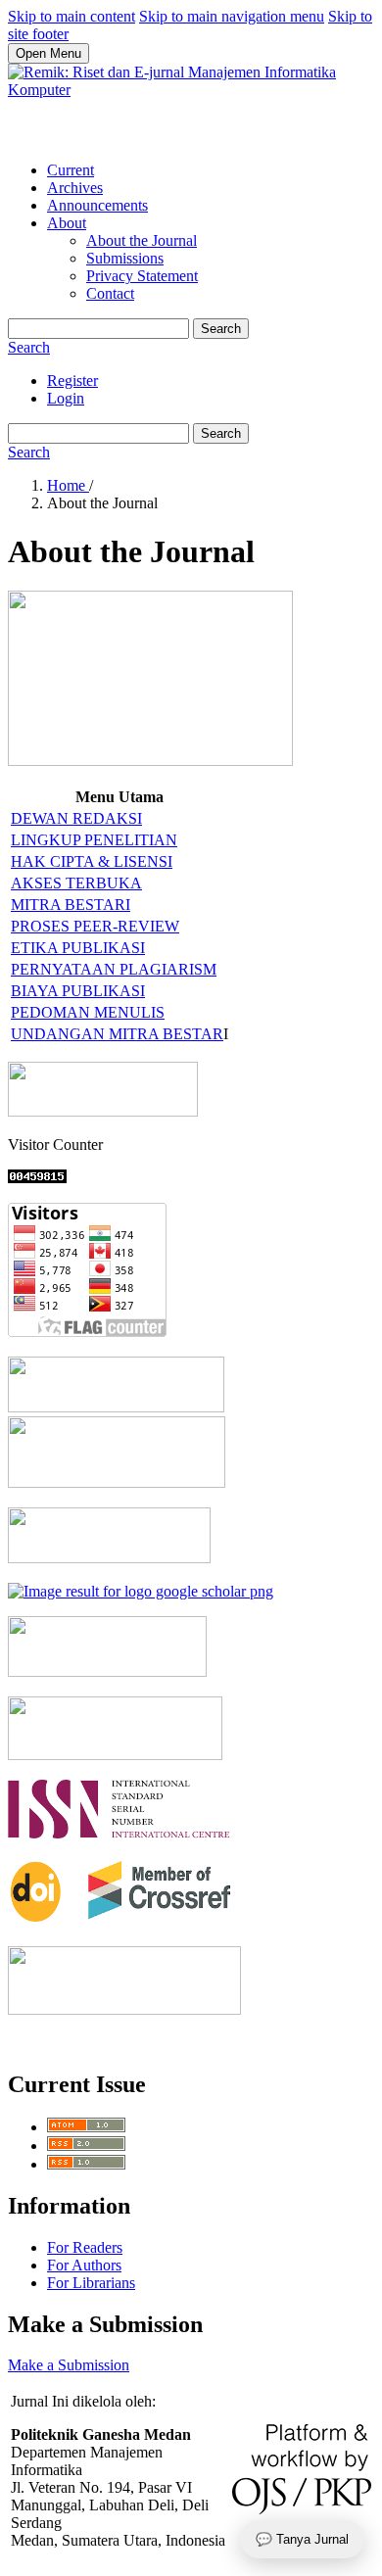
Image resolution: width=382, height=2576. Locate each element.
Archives (75, 188)
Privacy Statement (142, 276)
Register (72, 381)
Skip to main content (72, 16)
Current (71, 170)
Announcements (97, 205)
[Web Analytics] (37, 1178)
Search (221, 329)
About (67, 223)
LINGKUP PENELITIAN (94, 840)
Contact (110, 293)
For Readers (85, 2247)
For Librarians (91, 2283)
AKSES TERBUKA (76, 883)
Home (68, 485)
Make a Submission (69, 2365)
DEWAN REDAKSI (76, 818)
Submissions (125, 258)
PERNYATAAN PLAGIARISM (114, 969)
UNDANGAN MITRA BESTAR (117, 1034)
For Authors (84, 2265)
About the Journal (142, 240)
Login (66, 398)
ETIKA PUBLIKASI (78, 948)
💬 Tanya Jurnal (302, 2539)
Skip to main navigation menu (232, 16)
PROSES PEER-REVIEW (95, 926)
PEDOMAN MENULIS (88, 1012)
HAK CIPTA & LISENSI (92, 861)
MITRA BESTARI (71, 905)
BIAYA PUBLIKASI (78, 991)
